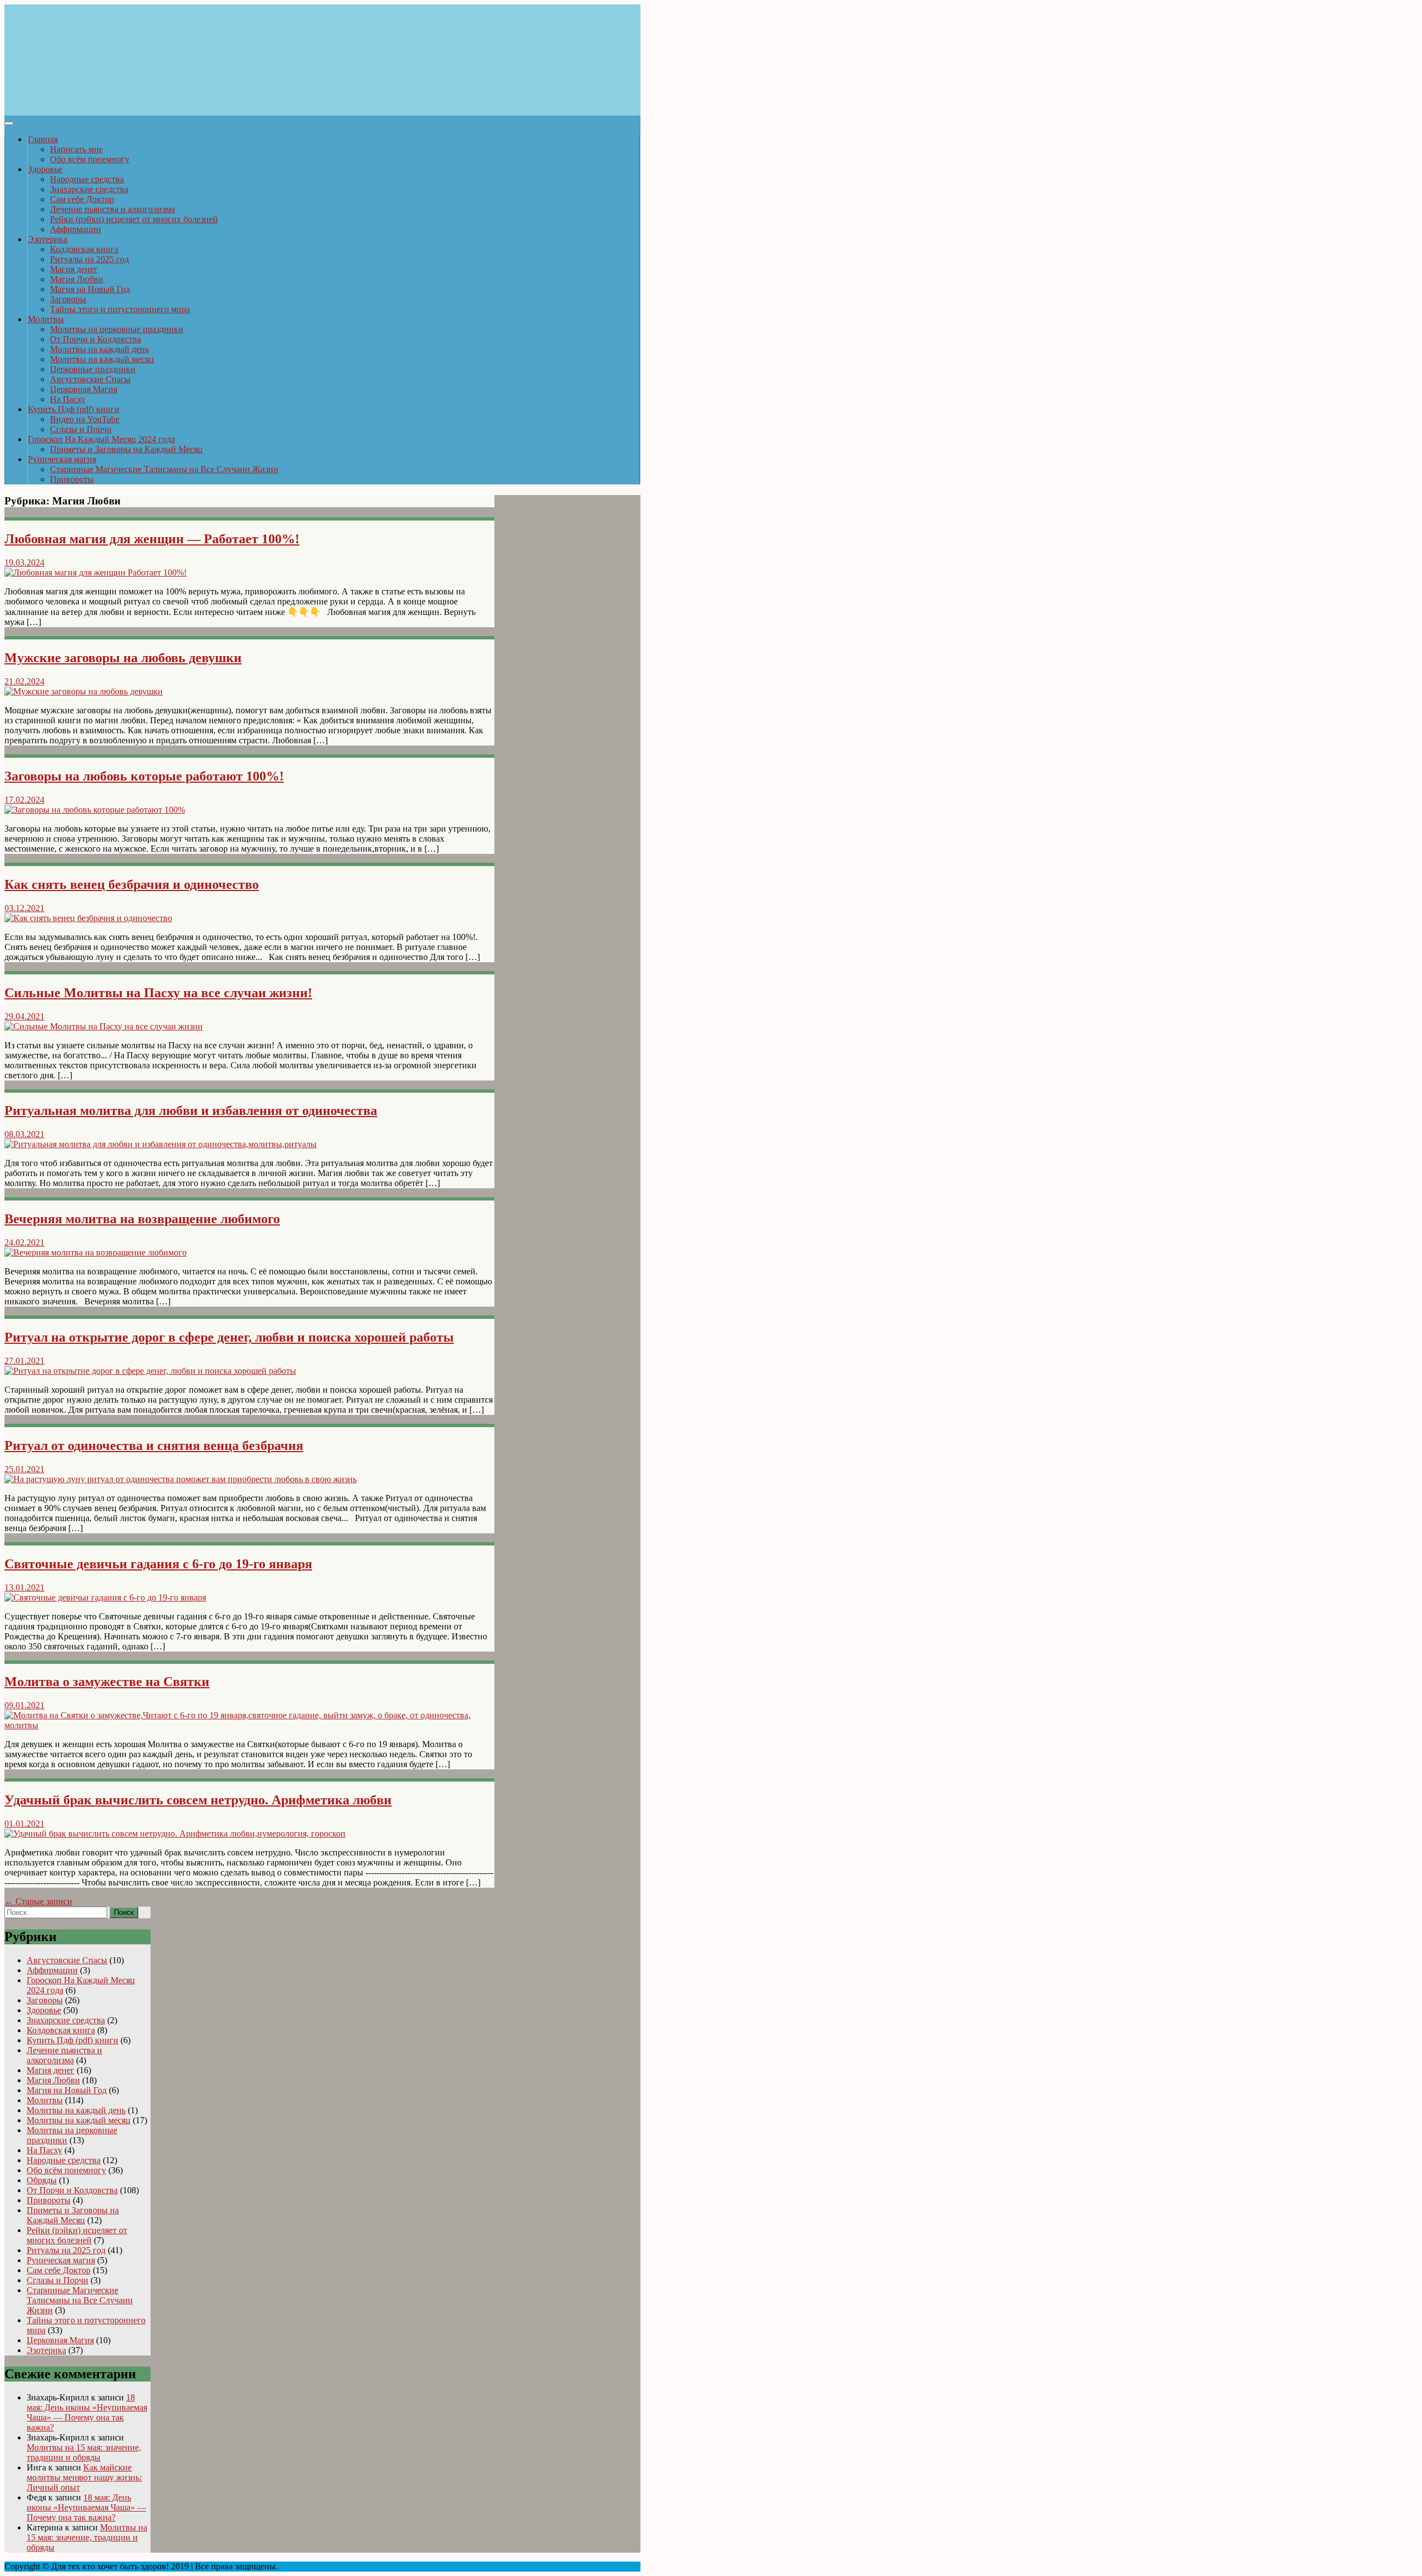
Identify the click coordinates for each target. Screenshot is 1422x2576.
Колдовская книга (84, 249)
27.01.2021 (24, 1361)
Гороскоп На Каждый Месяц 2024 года (101, 439)
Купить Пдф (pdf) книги (74, 409)
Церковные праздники (93, 369)
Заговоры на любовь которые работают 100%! (144, 776)
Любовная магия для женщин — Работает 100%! (152, 539)
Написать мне (76, 149)
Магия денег (74, 269)
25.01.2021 (24, 1469)
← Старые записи (38, 1901)
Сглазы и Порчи (81, 429)
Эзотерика (47, 239)
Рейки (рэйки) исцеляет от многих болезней (134, 219)
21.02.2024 (24, 681)
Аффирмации (76, 229)
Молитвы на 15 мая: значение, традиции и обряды (84, 2452)
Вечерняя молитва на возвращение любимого (142, 1219)
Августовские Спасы (90, 379)
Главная (43, 139)
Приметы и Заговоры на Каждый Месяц (126, 449)
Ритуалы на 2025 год (89, 259)
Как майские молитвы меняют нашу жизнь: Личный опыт (84, 2477)
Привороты (72, 479)
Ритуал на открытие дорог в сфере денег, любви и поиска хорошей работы (229, 1337)
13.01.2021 (24, 1587)
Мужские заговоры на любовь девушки (123, 658)
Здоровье (45, 169)
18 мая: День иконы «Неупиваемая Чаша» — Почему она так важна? (87, 2412)
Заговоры (68, 299)
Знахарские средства (89, 189)
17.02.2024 (24, 800)
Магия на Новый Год (90, 289)
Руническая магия (62, 459)
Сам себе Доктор (82, 199)
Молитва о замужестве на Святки (107, 1682)
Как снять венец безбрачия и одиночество (132, 884)
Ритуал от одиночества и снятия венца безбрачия (154, 1445)
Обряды (42, 2180)
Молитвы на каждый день (99, 349)
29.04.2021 (24, 1016)
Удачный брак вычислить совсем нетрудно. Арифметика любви (198, 1800)
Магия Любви (77, 279)
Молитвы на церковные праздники (117, 329)
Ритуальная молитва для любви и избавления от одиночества (191, 1111)
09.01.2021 (24, 1705)
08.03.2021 (24, 1134)
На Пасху (68, 399)
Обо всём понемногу (90, 159)
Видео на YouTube (85, 419)
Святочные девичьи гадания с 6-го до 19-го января (158, 1564)
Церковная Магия (84, 389)
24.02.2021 (24, 1242)
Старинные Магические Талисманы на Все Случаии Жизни (164, 469)
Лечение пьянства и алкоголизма (112, 209)
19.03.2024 (24, 562)
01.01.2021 (24, 1824)
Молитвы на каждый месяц (102, 359)
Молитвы (46, 319)
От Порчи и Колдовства (96, 339)
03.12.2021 (24, 908)
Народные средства (87, 179)
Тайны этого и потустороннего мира (120, 309)
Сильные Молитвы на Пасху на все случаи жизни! (158, 993)
